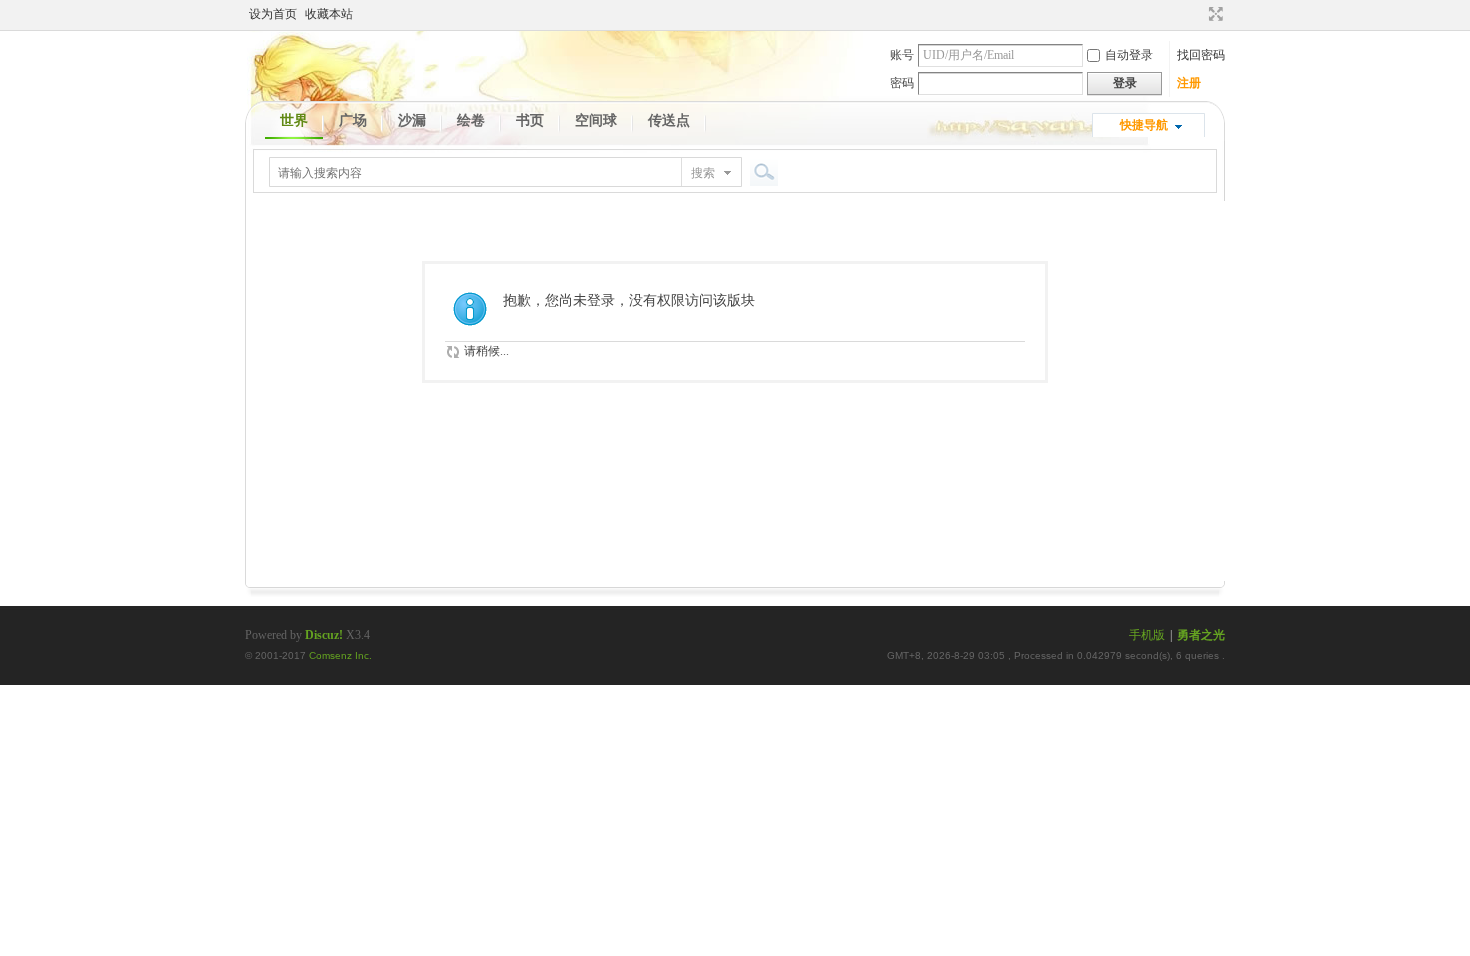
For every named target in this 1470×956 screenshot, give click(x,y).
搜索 (703, 173)
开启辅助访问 (1197, 14)
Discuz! (324, 635)
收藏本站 (329, 14)
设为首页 (273, 14)
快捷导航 (1144, 125)
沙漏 (412, 120)
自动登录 (1129, 55)
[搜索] (761, 172)
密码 (902, 83)
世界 (294, 120)
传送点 (669, 120)
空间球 (596, 120)
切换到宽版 (1213, 14)
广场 (353, 120)
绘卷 (471, 120)
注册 (1189, 83)
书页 (530, 120)
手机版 (1147, 635)
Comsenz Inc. (340, 655)
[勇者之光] (326, 77)
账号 (902, 55)
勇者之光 (1201, 635)
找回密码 (1201, 55)
